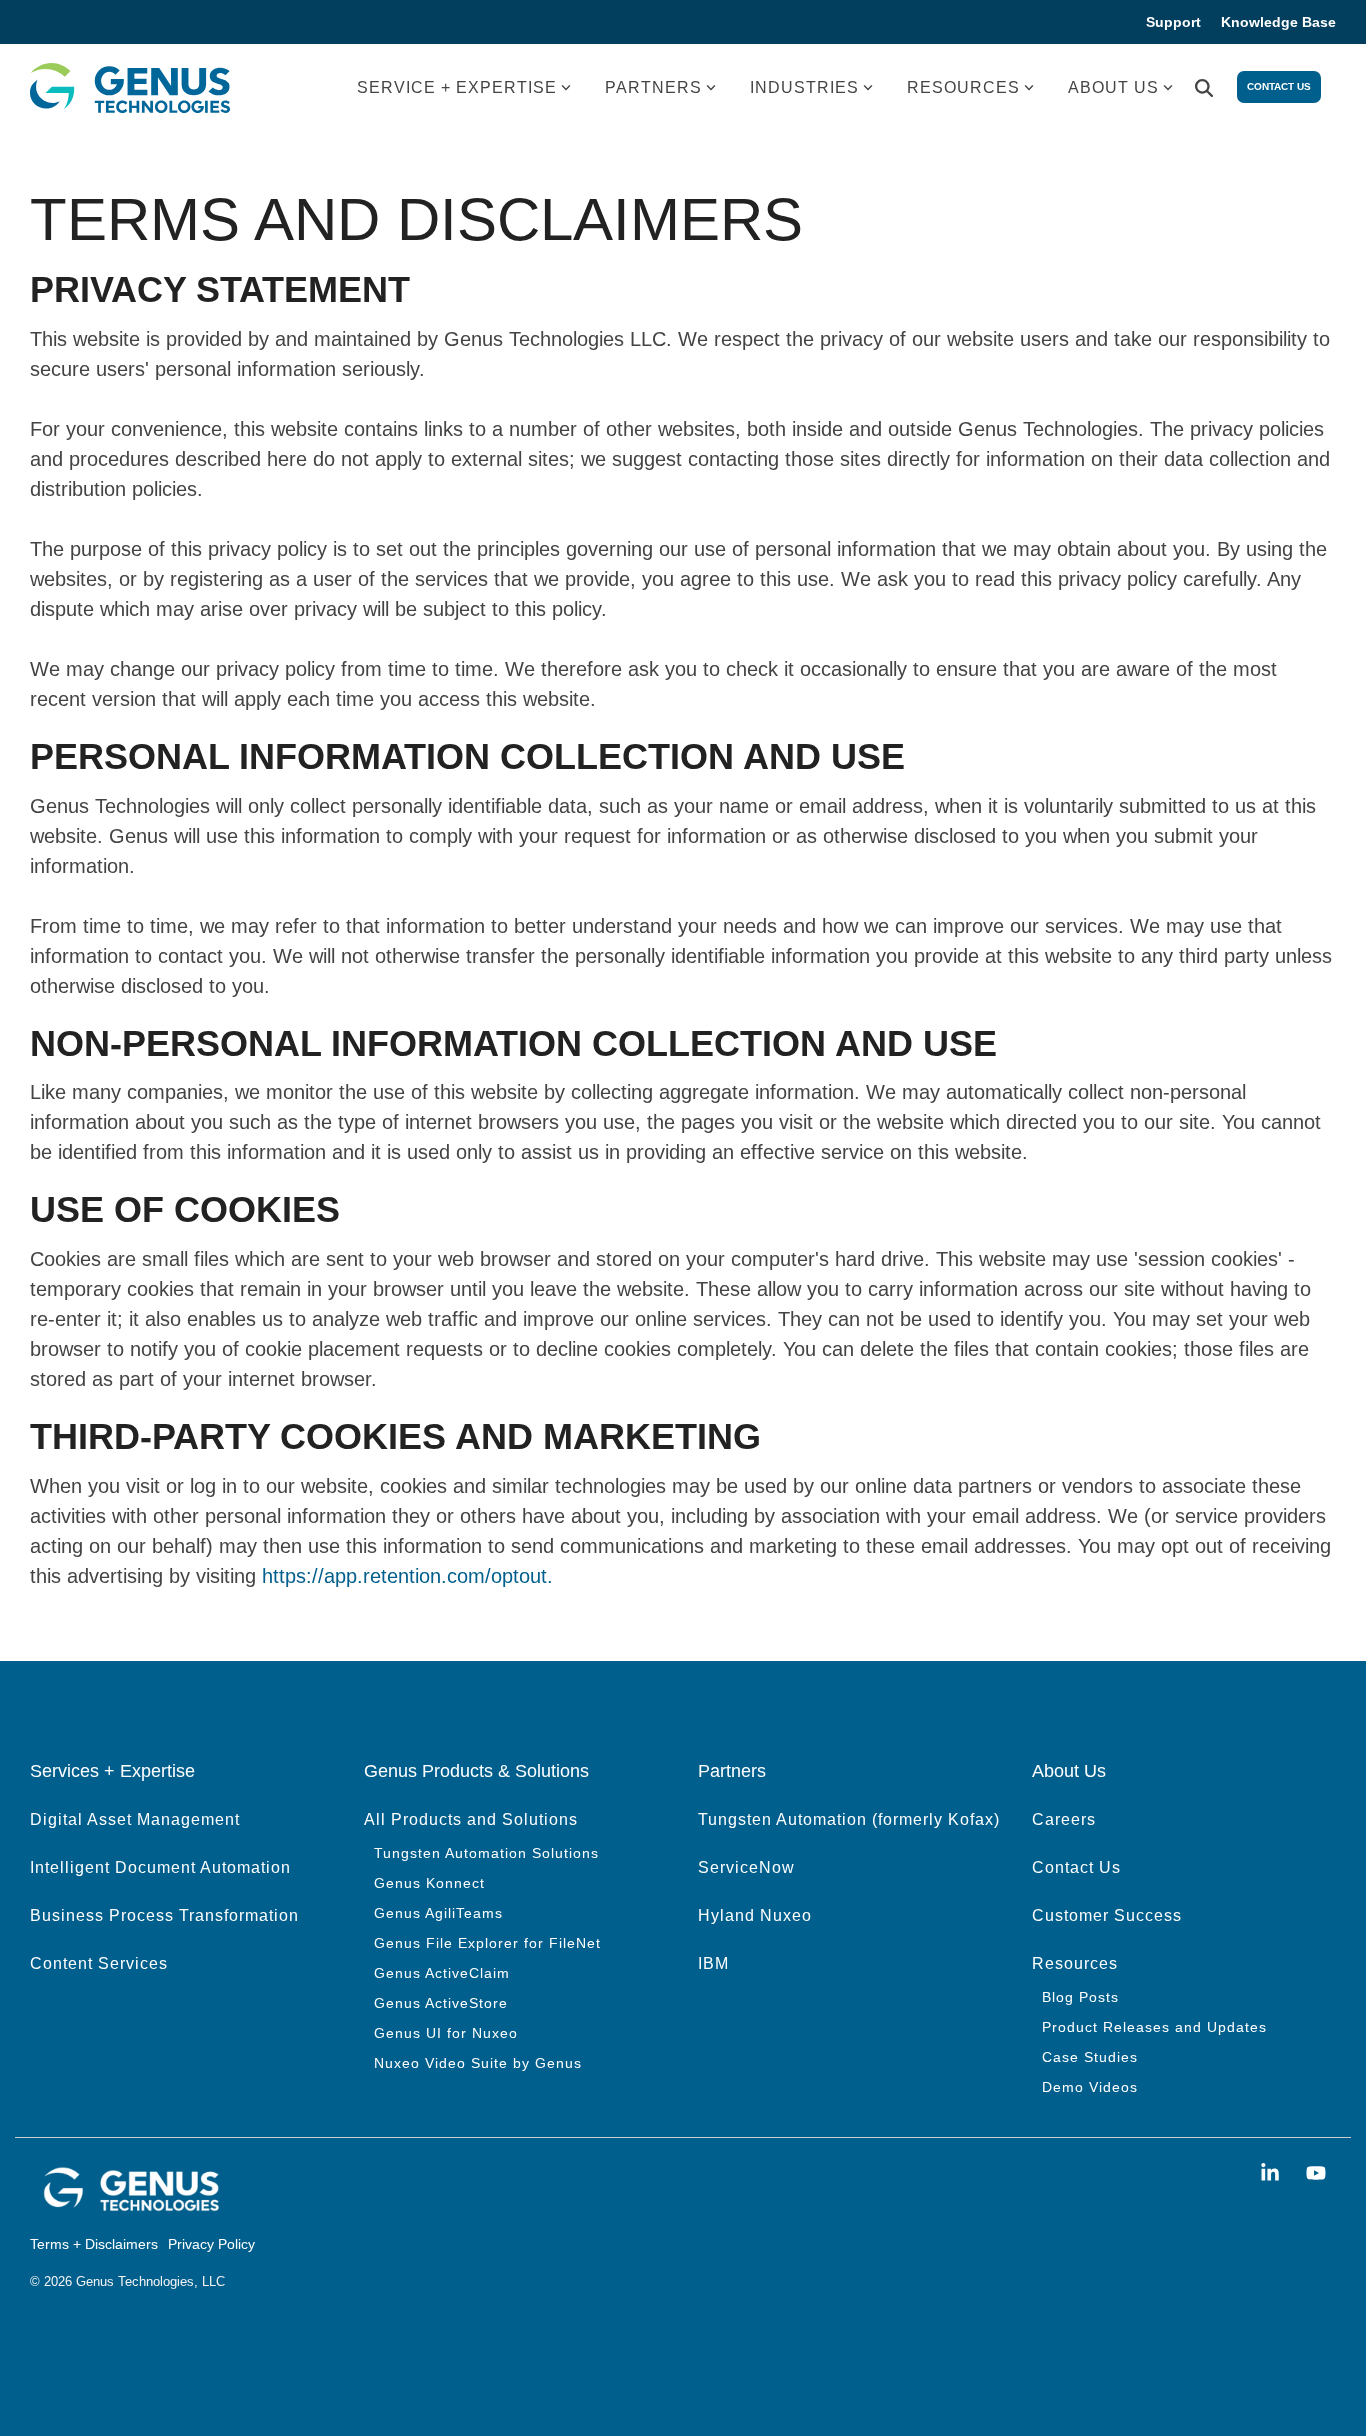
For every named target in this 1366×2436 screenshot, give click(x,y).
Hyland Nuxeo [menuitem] (755, 1915)
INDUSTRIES (804, 87)
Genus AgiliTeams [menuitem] (438, 1913)
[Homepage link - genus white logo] (130, 2207)
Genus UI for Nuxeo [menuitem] (446, 2033)
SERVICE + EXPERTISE (457, 87)
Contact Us (1279, 86)
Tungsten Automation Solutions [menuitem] (486, 1853)
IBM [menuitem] (713, 1963)
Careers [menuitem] (1064, 1819)
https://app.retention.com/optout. (407, 1576)
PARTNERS (653, 87)
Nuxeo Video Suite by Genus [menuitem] (478, 2063)
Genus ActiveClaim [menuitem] (442, 1973)
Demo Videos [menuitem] (1090, 2087)
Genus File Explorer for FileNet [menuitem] (487, 1943)
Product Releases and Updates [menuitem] (1154, 2027)
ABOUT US (1113, 87)
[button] (1273, 2173)
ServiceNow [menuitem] (746, 1867)
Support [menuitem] (1173, 22)
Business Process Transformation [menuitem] (164, 1915)
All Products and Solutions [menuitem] (471, 1819)
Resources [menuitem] (1075, 1963)
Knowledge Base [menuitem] (1278, 22)
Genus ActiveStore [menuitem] (441, 2003)
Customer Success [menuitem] (1107, 1915)
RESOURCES (963, 87)
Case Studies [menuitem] (1090, 2057)
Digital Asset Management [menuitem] (135, 1819)
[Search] (1204, 88)
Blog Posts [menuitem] (1080, 1997)
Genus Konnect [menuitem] (429, 1883)
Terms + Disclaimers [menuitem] (94, 2244)
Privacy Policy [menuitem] (211, 2244)
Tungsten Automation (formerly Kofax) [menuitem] (849, 1819)
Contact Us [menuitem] (1076, 1867)
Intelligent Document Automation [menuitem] (160, 1867)
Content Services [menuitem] (99, 1963)
